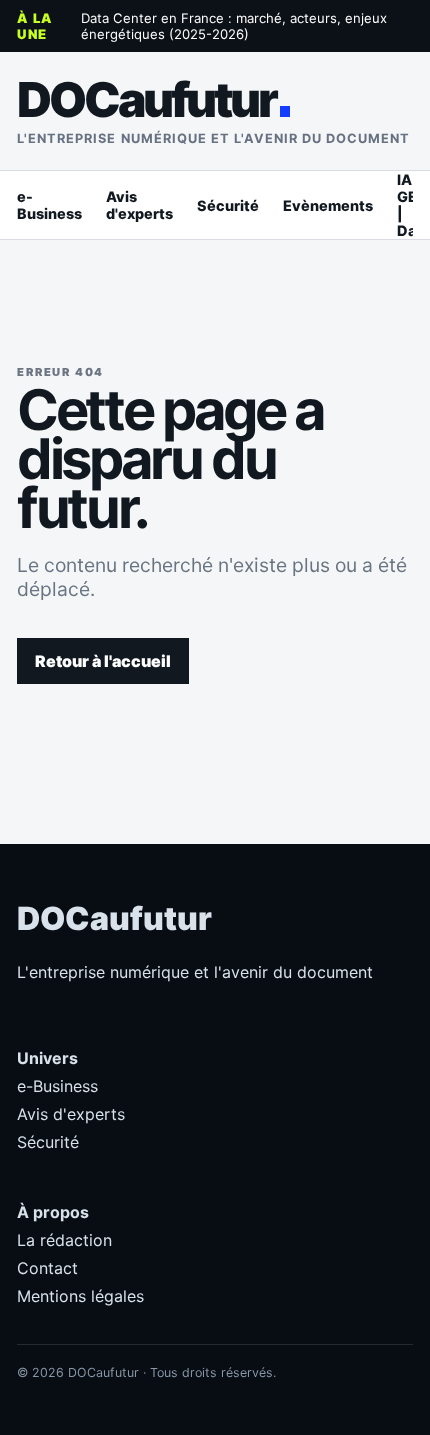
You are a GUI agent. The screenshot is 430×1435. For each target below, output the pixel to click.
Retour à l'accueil (103, 661)
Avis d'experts (139, 205)
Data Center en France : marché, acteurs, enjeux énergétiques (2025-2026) (234, 26)
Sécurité (228, 205)
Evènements (328, 205)
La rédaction (64, 1240)
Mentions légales (80, 1296)
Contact (47, 1268)
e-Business (49, 205)
